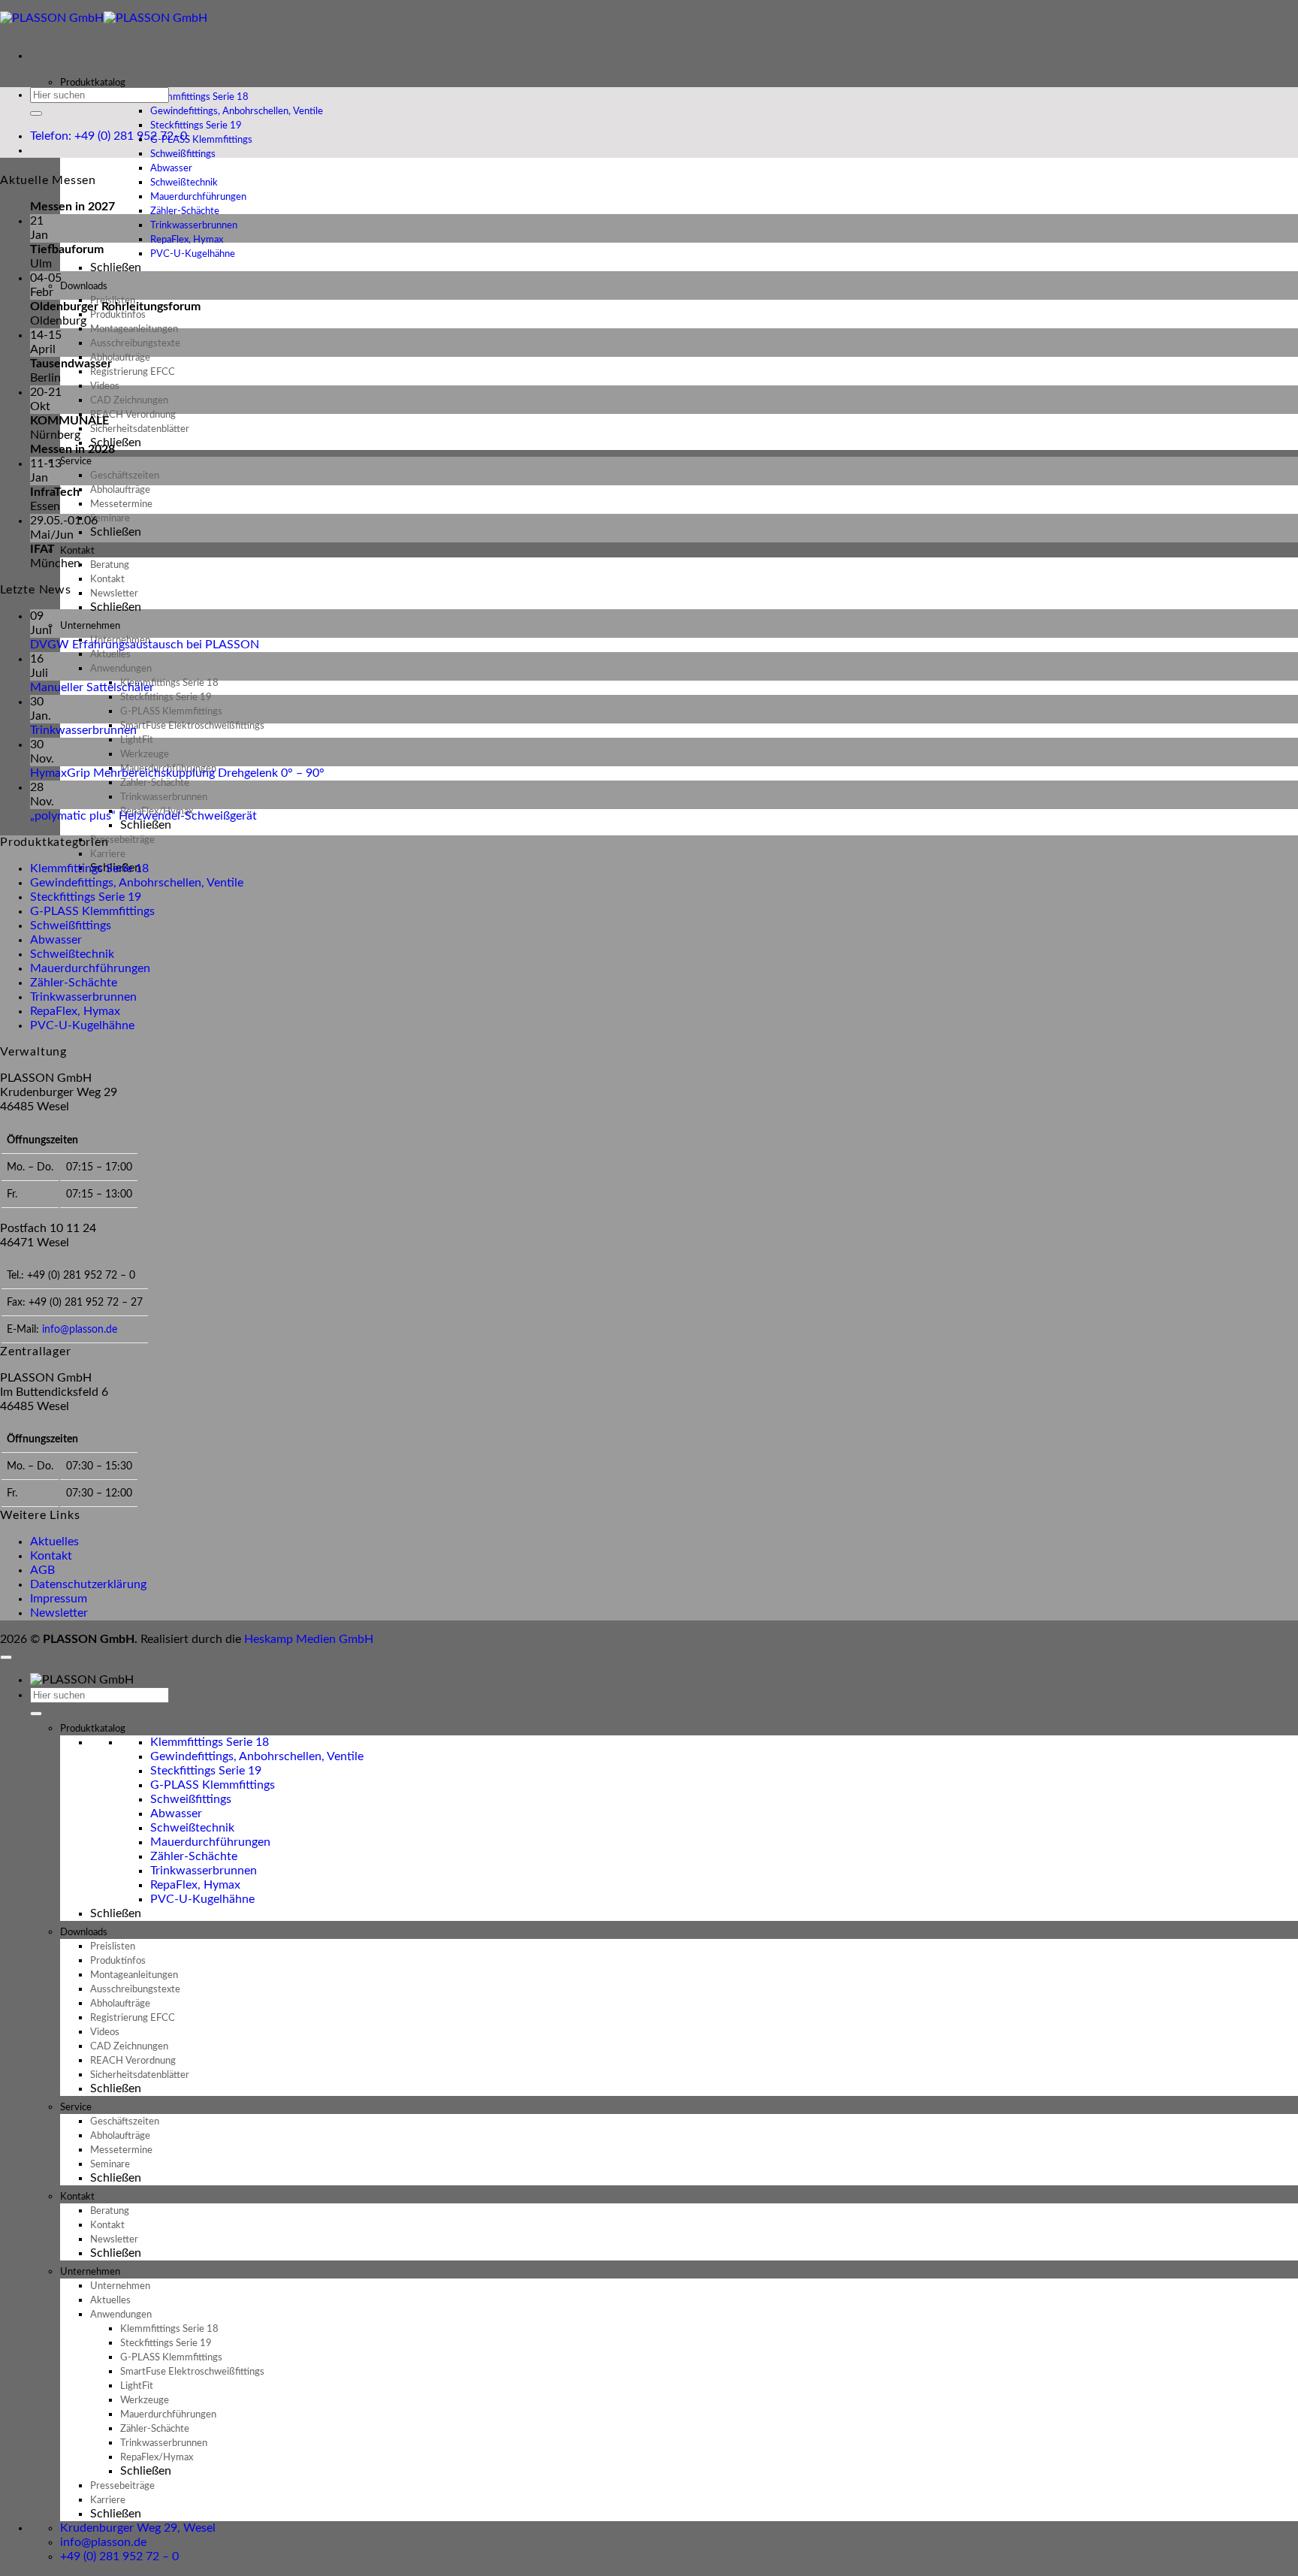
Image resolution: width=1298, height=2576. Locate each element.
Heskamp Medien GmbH (309, 1639)
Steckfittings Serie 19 (86, 897)
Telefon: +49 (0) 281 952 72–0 (109, 136)
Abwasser (56, 940)
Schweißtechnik (72, 954)
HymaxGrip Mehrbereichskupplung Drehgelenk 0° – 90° (177, 773)
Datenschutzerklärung (88, 1584)
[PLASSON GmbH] (104, 18)
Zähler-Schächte (74, 983)
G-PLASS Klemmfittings (92, 911)
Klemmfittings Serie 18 (89, 868)
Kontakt (51, 1556)
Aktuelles (54, 1542)
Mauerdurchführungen (90, 968)
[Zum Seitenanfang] (6, 1657)
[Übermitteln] (36, 113)
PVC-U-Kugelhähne (193, 254)
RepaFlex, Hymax (75, 1011)
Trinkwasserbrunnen (83, 730)
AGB (42, 1570)
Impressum (59, 1599)
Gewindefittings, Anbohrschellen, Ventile (137, 883)
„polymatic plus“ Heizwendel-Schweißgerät (143, 816)
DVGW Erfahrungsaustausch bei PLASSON (145, 645)
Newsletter (59, 1613)
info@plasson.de (80, 1329)
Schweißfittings (71, 926)
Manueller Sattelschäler (92, 687)
